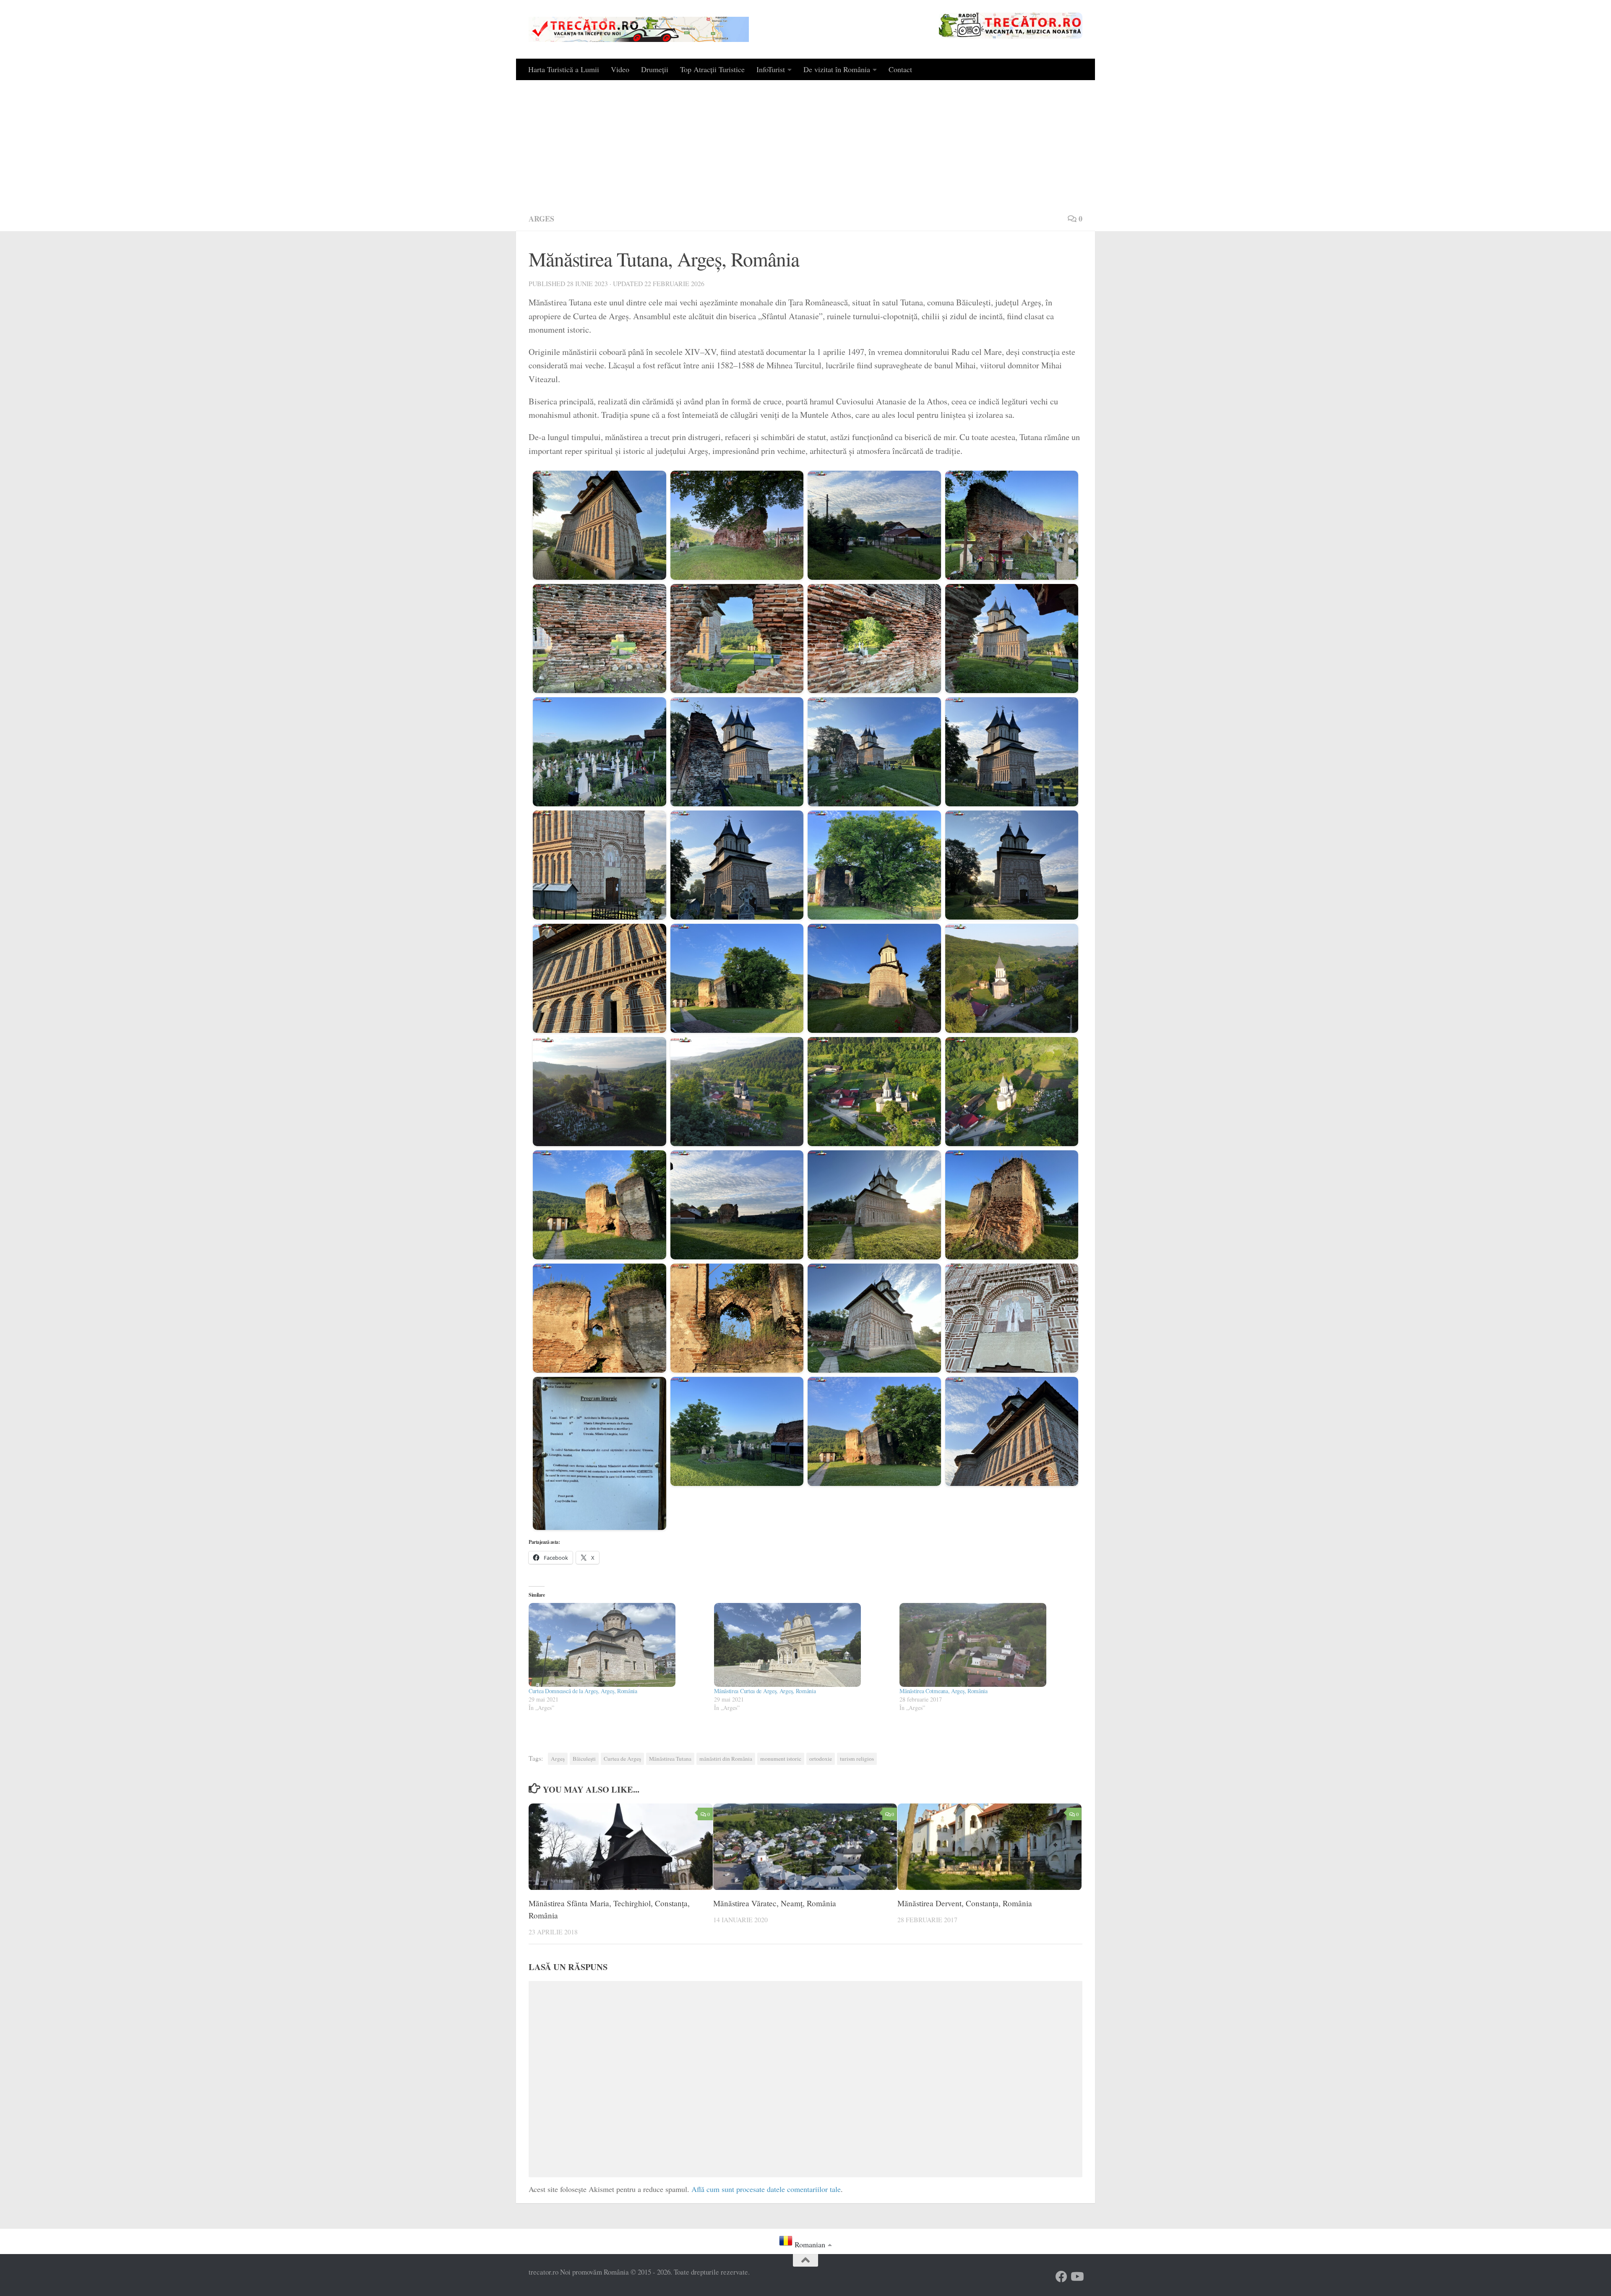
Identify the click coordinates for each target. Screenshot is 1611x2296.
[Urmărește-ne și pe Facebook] (1061, 2277)
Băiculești (584, 1759)
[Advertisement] (805, 143)
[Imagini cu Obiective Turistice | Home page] (639, 29)
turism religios (857, 1759)
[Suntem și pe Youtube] (1077, 2277)
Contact (900, 69)
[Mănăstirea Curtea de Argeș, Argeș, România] (803, 1645)
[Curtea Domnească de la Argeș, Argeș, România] (617, 1645)
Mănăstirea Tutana (670, 1759)
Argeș (558, 1759)
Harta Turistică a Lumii (564, 69)
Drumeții (655, 69)
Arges (541, 219)
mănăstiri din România (726, 1759)
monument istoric (781, 1759)
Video (620, 69)
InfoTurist (771, 69)
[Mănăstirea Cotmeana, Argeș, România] (988, 1645)
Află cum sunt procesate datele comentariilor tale (766, 2189)
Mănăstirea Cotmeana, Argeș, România (944, 1691)
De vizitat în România (837, 69)
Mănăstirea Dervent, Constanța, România (965, 1904)
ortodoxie (821, 1759)
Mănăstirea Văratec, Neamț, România (775, 1904)
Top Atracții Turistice (712, 69)
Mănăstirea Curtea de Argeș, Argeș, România (765, 1691)
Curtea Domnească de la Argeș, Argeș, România (583, 1691)
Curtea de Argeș (622, 1759)
